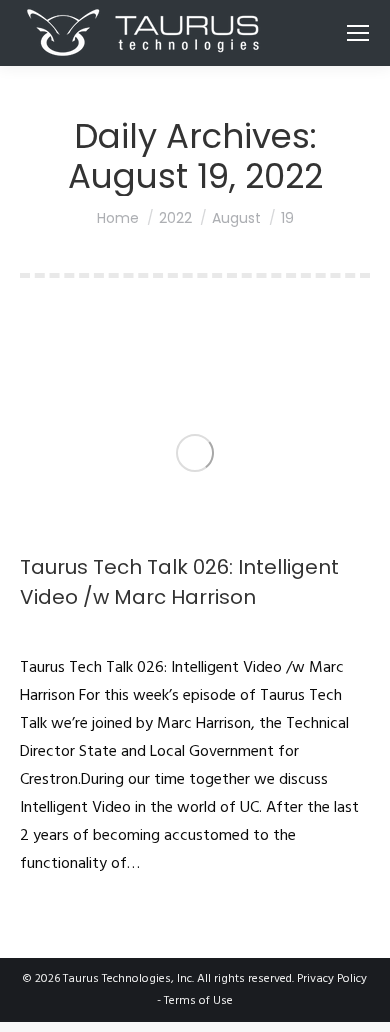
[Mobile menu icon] (358, 33)
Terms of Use (198, 1001)
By (101, 633)
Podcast (40, 633)
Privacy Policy (332, 979)
